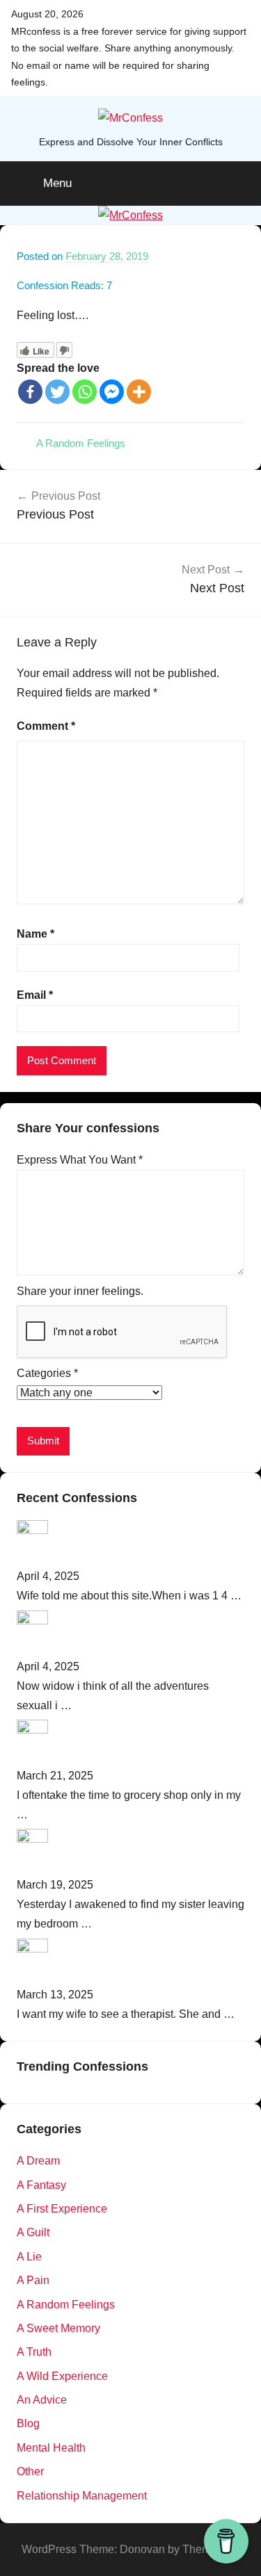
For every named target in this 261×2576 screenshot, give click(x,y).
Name (35, 934)
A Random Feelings (81, 443)
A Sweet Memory (58, 2328)
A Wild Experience (62, 2376)
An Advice (42, 2400)
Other (30, 2471)
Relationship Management (82, 2496)
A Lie (29, 2257)
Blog (28, 2423)
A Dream (38, 2161)
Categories (47, 1373)
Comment (46, 726)
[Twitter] (57, 392)
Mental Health (51, 2448)
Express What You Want (80, 1160)
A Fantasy (41, 2185)
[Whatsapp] (85, 392)
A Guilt (33, 2232)
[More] (139, 392)
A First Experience (62, 2209)
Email (35, 995)
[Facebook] (30, 392)
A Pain (33, 2280)
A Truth (34, 2352)
